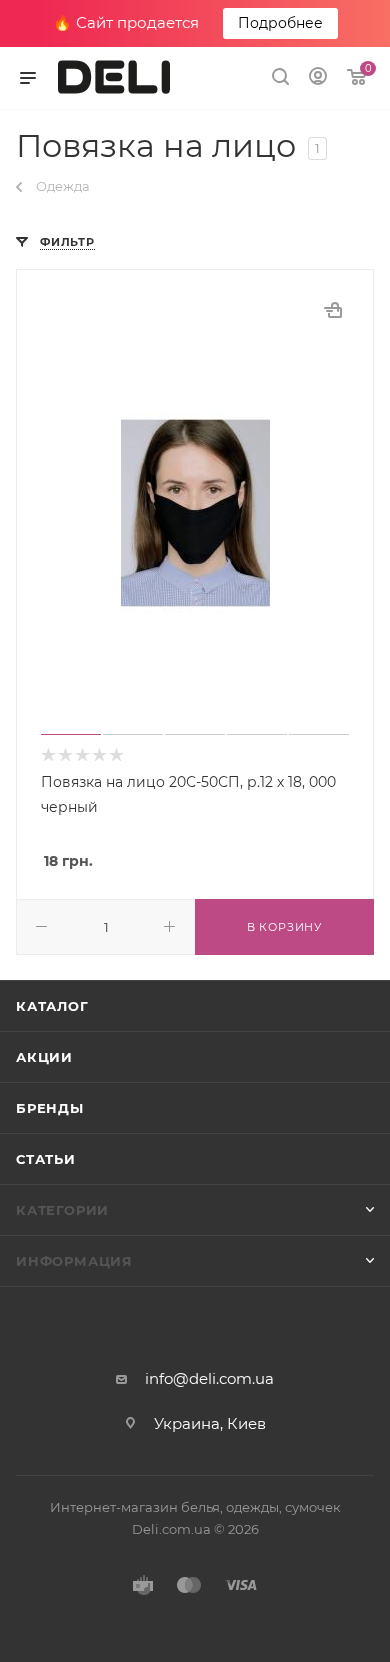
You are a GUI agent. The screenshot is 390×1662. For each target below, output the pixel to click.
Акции (44, 1057)
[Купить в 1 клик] (333, 310)
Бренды (50, 1108)
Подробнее (280, 23)
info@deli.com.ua (209, 1378)
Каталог (52, 1006)
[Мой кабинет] (318, 78)
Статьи (46, 1159)
